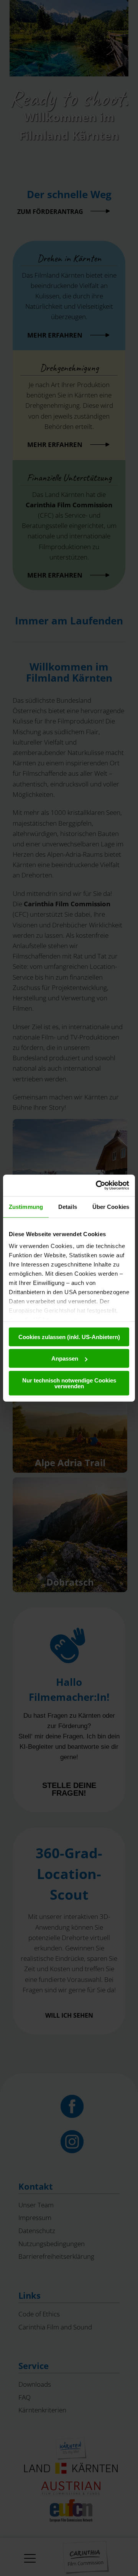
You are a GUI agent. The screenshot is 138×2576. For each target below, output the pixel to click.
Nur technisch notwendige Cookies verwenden (69, 1383)
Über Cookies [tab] (111, 1206)
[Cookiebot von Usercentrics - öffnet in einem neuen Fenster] (97, 1185)
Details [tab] (68, 1206)
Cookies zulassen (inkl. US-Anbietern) (69, 1337)
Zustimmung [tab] (26, 1206)
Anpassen (65, 1358)
